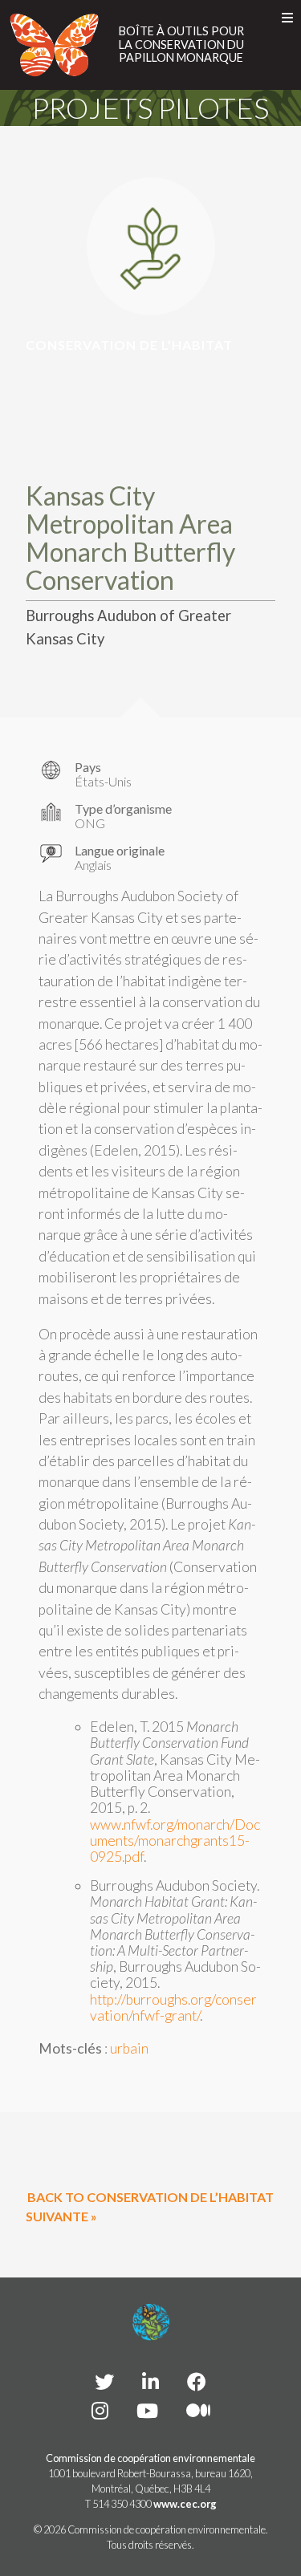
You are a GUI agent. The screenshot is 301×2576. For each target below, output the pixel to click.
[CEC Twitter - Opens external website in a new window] (104, 2381)
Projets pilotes (150, 108)
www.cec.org (185, 2504)
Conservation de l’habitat (129, 345)
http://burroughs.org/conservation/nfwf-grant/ (173, 2007)
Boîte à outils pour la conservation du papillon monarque (181, 45)
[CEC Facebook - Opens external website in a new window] (197, 2381)
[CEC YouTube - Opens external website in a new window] (147, 2410)
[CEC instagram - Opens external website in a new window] (100, 2410)
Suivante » (61, 2216)
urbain (129, 2048)
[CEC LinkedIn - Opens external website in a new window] (150, 2381)
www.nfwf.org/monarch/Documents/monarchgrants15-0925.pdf (175, 1841)
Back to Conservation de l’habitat (150, 2197)
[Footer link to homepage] (151, 2322)
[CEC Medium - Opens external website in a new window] (198, 2410)
